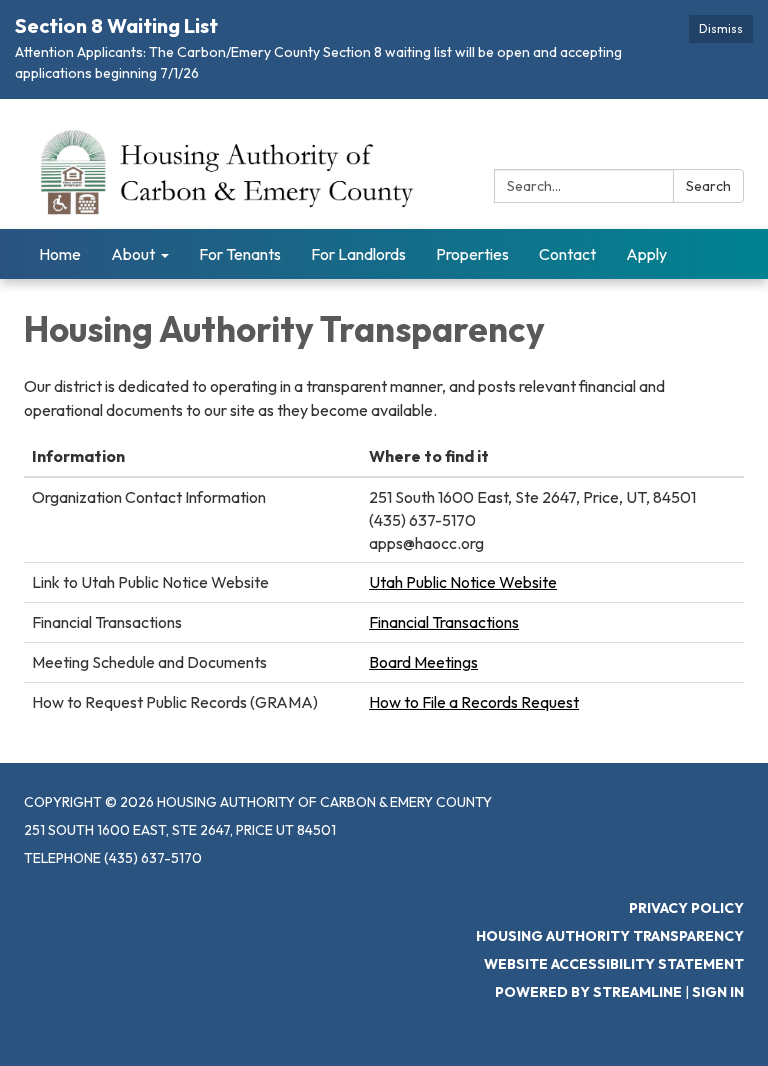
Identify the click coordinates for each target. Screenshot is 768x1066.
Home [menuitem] (60, 254)
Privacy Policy (686, 908)
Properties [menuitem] (472, 254)
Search (708, 186)
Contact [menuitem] (567, 254)
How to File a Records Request (474, 702)
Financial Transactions (444, 622)
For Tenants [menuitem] (240, 254)
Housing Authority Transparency (610, 936)
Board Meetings (423, 662)
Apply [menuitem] (646, 254)
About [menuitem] (133, 254)
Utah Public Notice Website (463, 582)
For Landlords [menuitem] (358, 254)
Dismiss (721, 28)
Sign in (718, 992)
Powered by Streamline (588, 992)
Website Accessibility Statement (614, 964)
